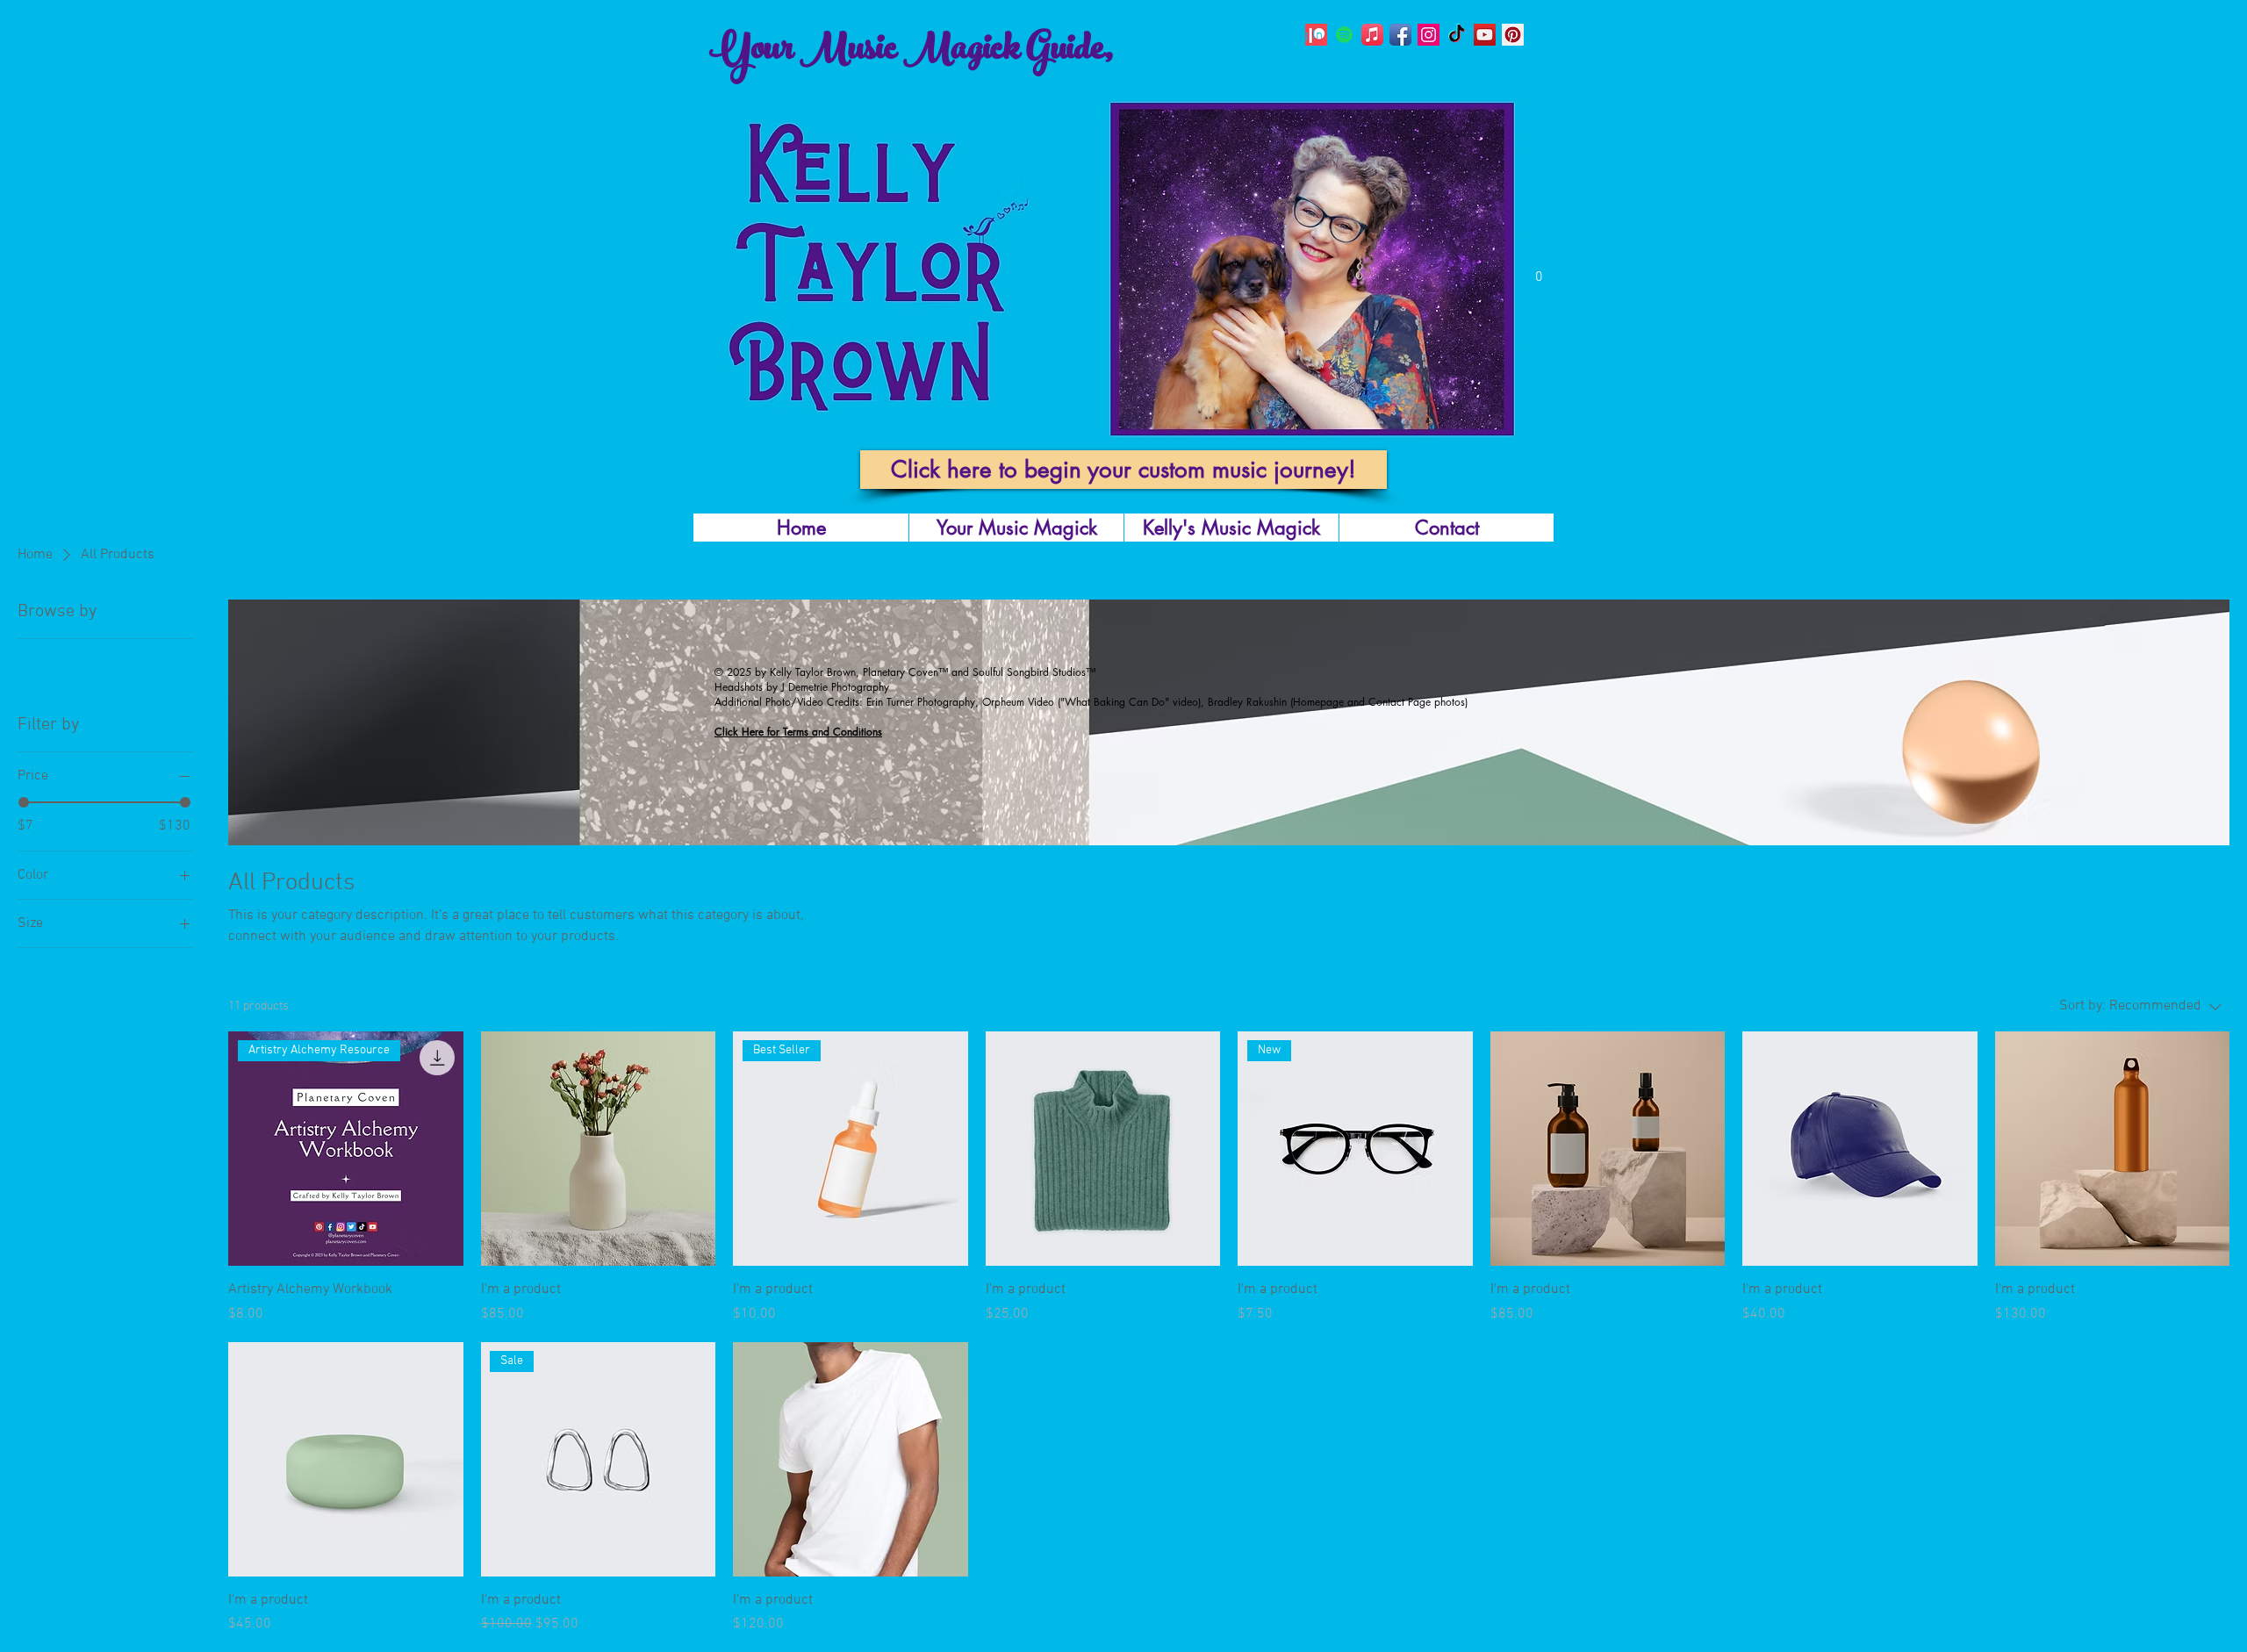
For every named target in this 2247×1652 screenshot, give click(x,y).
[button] (1539, 270)
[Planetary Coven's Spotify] (1344, 35)
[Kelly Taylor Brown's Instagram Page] (1429, 35)
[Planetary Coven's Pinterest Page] (1513, 35)
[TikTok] (1457, 35)
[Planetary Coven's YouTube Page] (1485, 35)
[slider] (24, 802)
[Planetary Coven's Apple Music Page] (1372, 35)
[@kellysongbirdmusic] (1400, 35)
